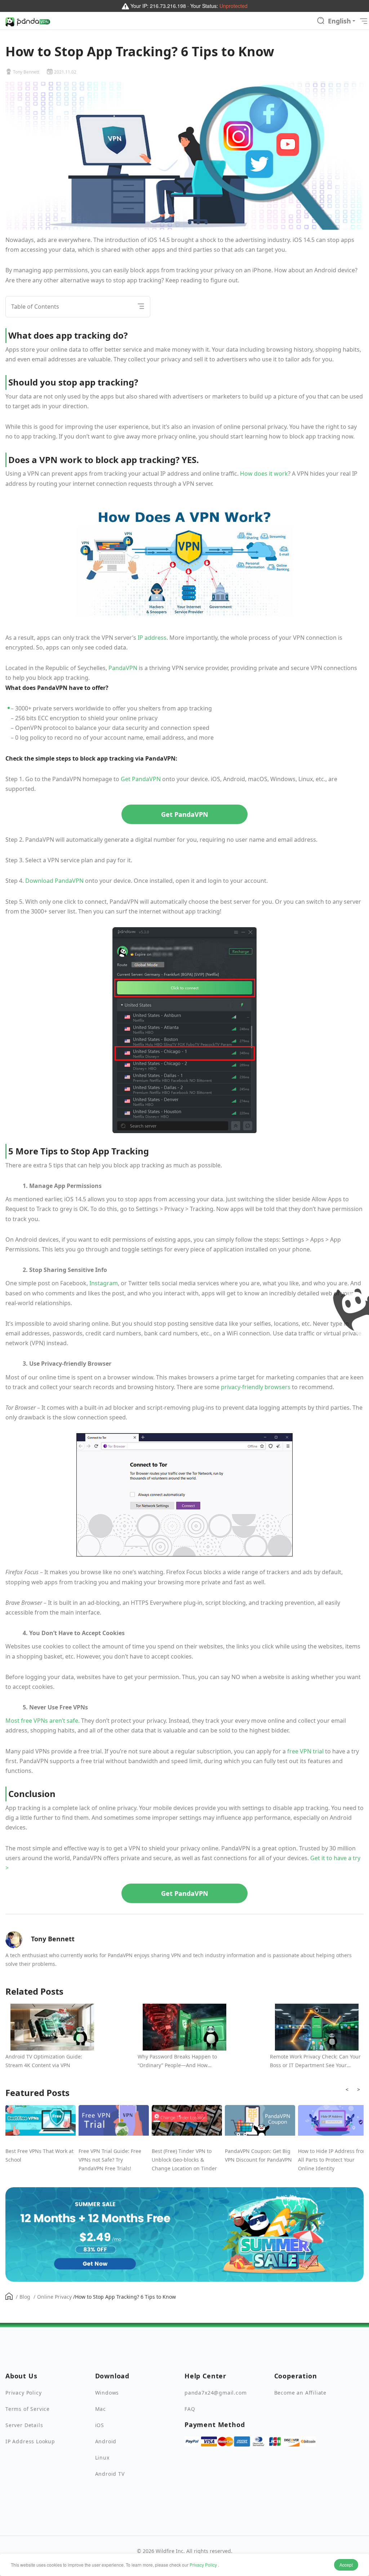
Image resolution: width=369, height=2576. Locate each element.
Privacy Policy (203, 2565)
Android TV (110, 2474)
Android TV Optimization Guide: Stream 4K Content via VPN (44, 2061)
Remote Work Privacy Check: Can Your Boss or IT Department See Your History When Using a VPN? (315, 2061)
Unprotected (234, 6)
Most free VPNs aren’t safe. (43, 1721)
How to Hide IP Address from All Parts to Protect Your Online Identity (333, 2160)
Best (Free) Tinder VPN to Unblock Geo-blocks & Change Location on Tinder (184, 2160)
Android (106, 2441)
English (339, 21)
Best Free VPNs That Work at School (39, 2155)
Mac (101, 2409)
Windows (107, 2393)
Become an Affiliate (301, 2393)
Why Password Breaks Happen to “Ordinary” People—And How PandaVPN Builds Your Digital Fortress (184, 2061)
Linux (102, 2458)
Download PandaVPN (54, 881)
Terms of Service (28, 2409)
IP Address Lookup (30, 2441)
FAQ (190, 2409)
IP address (152, 638)
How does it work (264, 474)
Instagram (104, 1283)
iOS (100, 2425)
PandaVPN (123, 668)
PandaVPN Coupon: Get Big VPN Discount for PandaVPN (258, 2155)
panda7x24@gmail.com (216, 2393)
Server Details (24, 2425)
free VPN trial (305, 1751)
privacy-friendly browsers (256, 1387)
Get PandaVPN (141, 779)
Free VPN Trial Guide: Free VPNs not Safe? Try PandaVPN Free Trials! (110, 2160)
